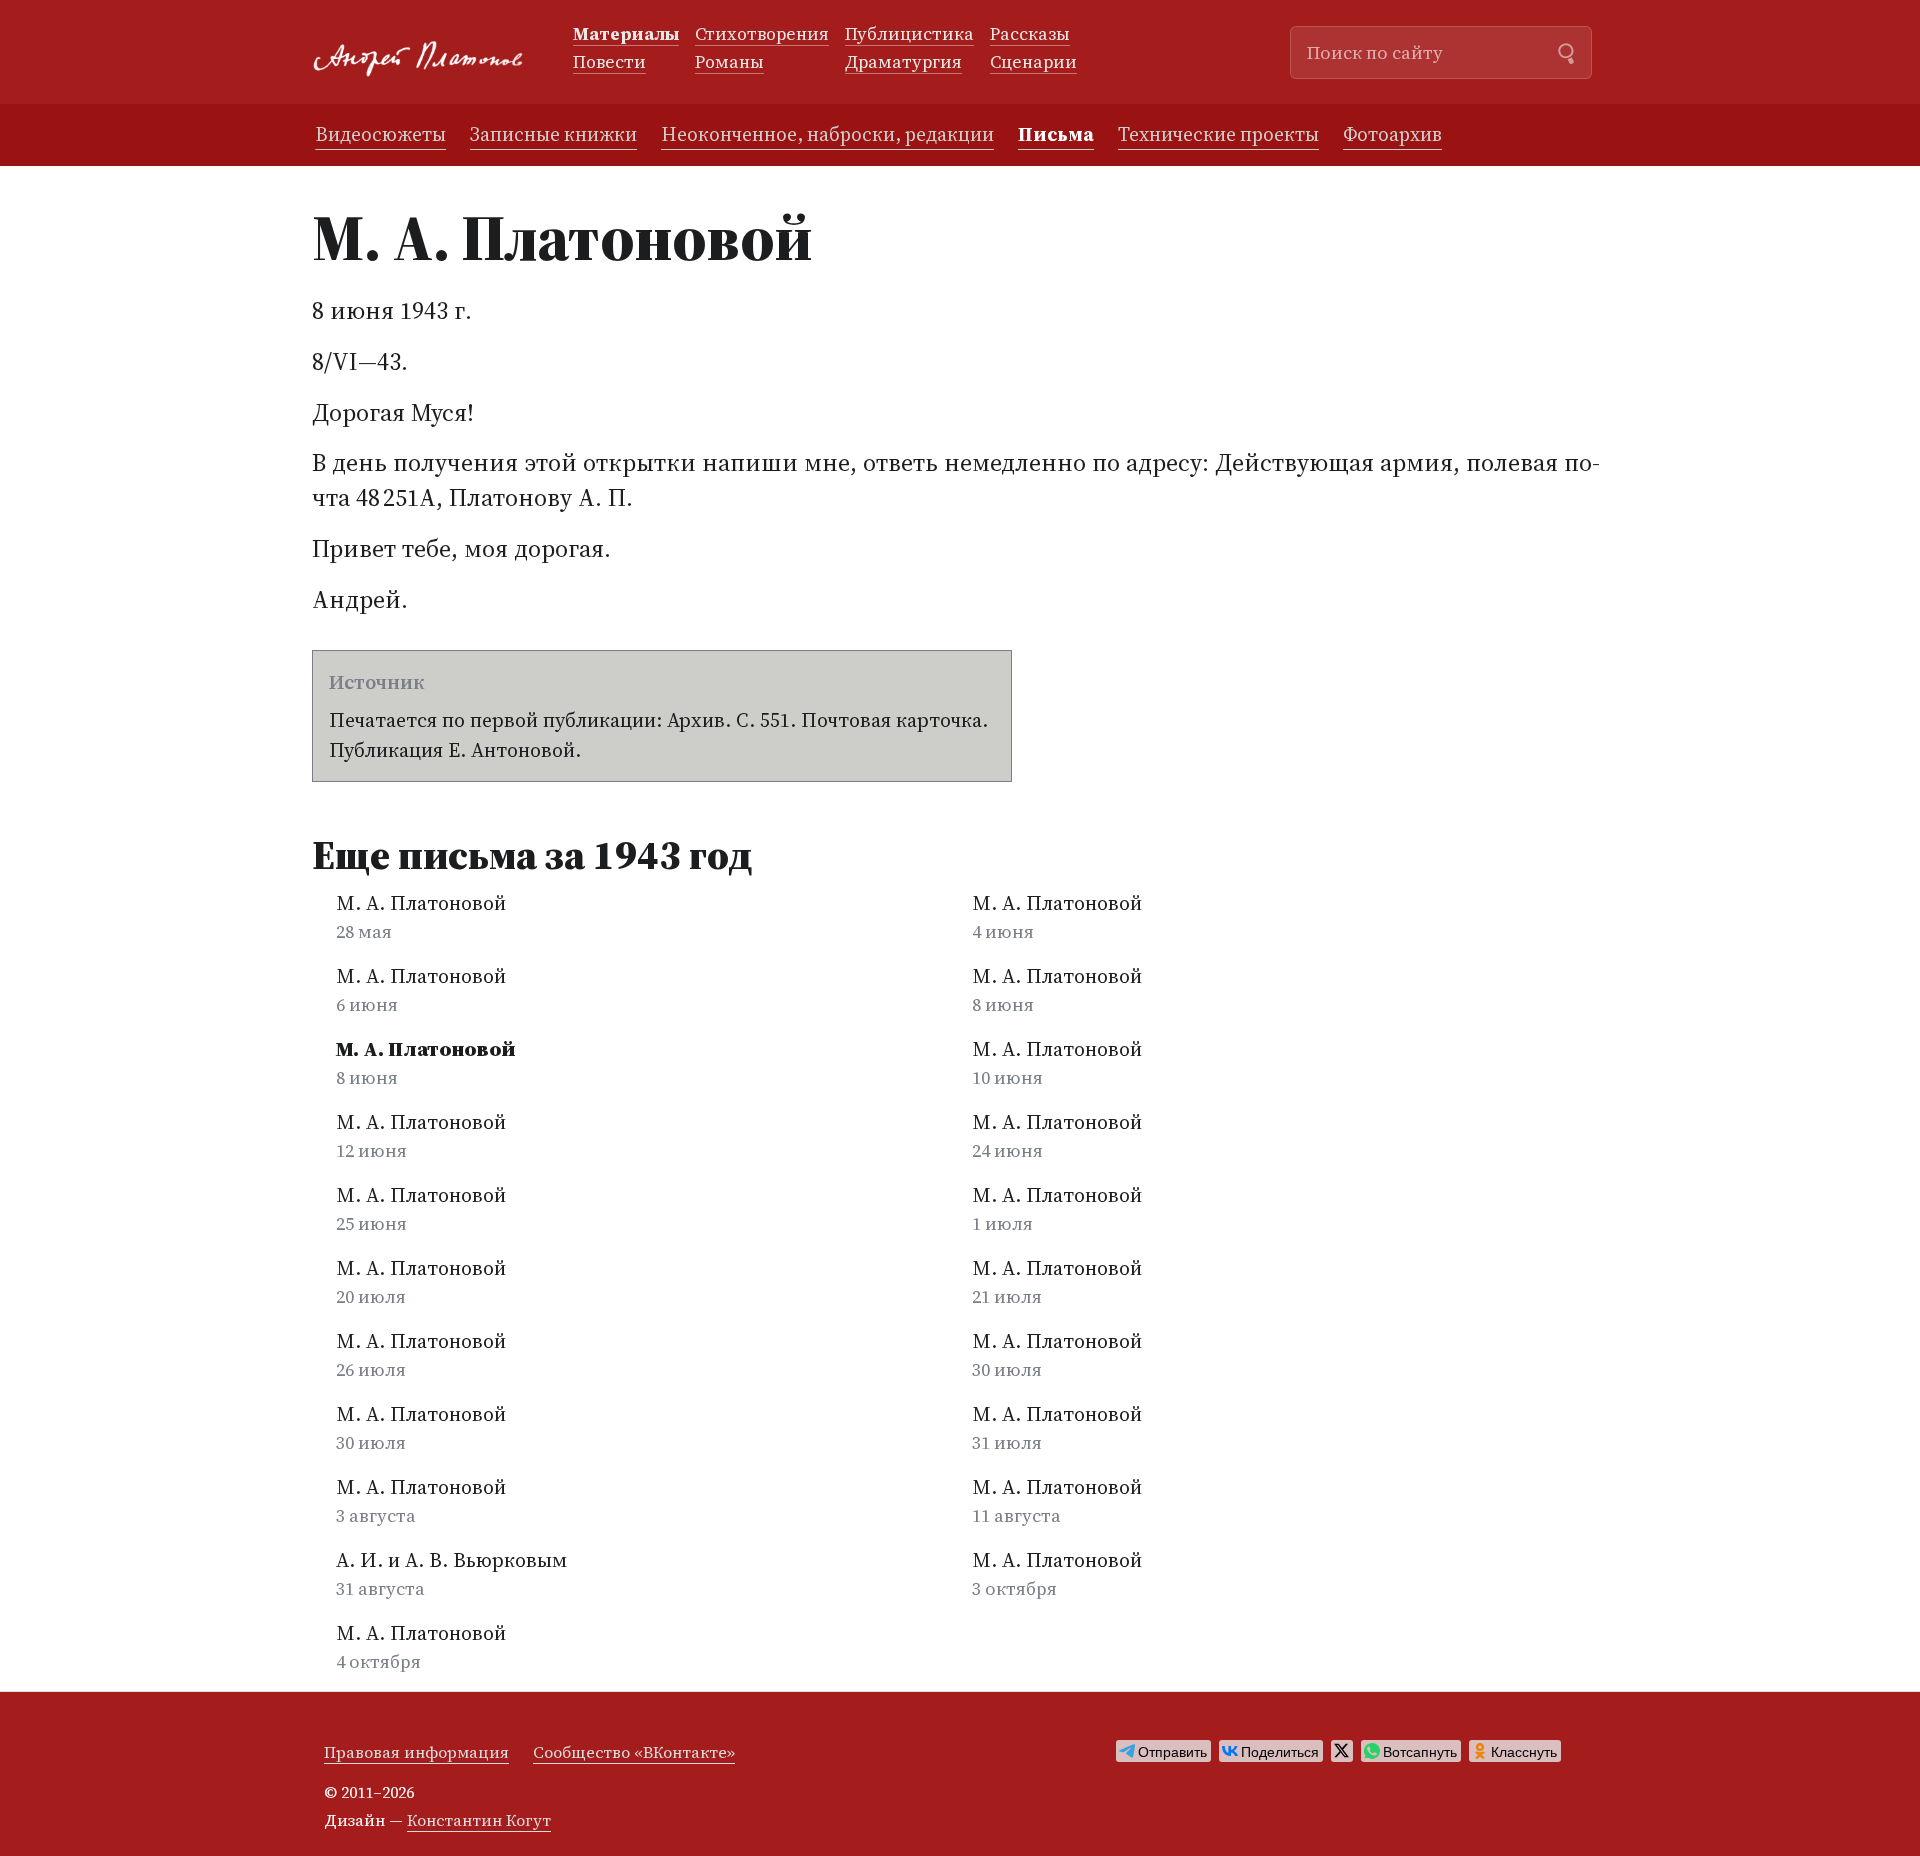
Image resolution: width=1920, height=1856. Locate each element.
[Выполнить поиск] (1566, 51)
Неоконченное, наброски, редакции (827, 134)
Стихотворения (762, 35)
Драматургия (903, 63)
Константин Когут (479, 1820)
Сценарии (1033, 63)
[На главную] (426, 52)
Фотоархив (1392, 134)
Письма (1056, 134)
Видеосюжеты (380, 134)
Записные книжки (553, 134)
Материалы (626, 35)
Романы (729, 63)
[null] (1163, 1751)
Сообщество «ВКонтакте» (634, 1752)
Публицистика (909, 35)
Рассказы (1030, 35)
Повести (609, 63)
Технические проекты (1218, 134)
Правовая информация (416, 1752)
